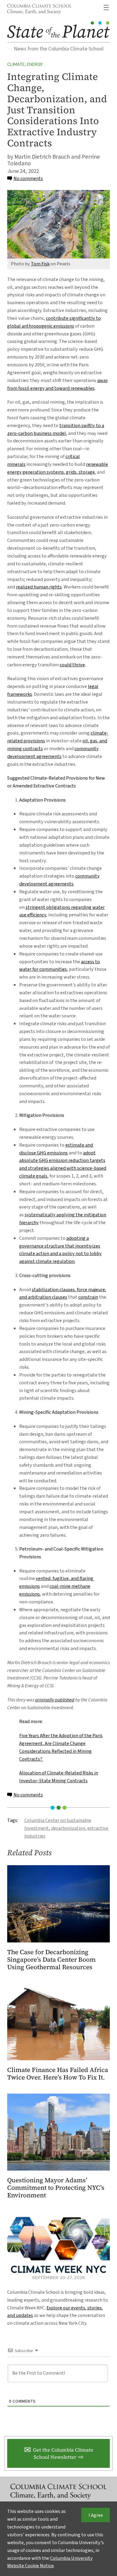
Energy (35, 64)
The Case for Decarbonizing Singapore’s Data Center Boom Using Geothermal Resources (51, 1960)
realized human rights (39, 587)
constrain (88, 1297)
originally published (55, 1700)
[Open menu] (106, 8)
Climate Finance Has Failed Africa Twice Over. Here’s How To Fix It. (58, 2074)
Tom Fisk (40, 264)
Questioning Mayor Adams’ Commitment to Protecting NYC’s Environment (56, 2188)
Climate (16, 64)
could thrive (72, 665)
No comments (28, 178)
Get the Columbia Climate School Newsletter (63, 2453)
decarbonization (68, 1828)
